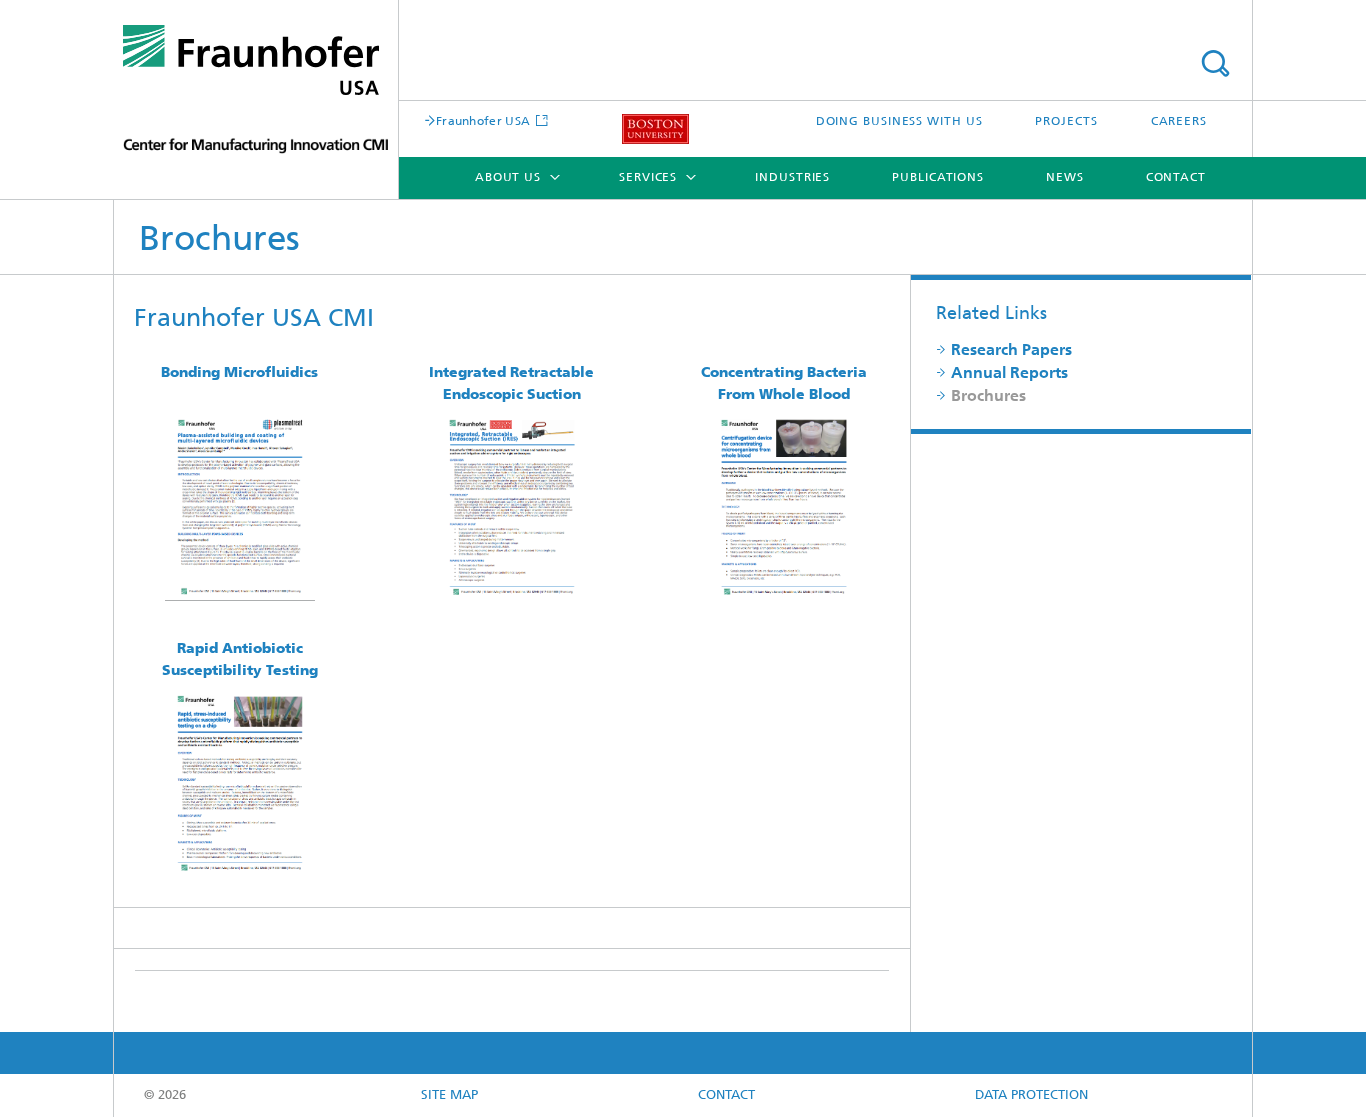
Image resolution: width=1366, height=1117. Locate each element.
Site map (449, 1095)
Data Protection (1031, 1095)
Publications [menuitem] (938, 178)
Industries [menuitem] (792, 178)
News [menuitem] (1065, 178)
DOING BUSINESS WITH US (899, 122)
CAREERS (1179, 122)
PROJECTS (1066, 122)
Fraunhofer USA (483, 122)
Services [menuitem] (648, 178)
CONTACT (726, 1095)
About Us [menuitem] (508, 178)
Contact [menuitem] (1176, 178)
